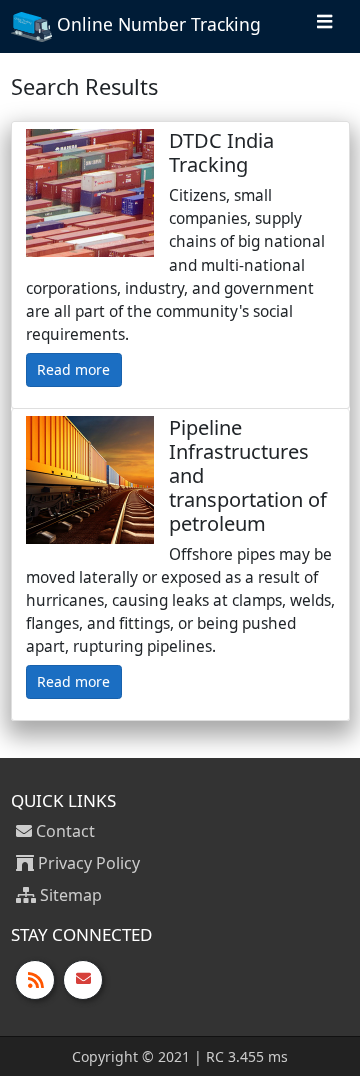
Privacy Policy (87, 863)
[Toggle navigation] (324, 26)
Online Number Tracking (156, 24)
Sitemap (69, 895)
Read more (73, 369)
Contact (63, 831)
